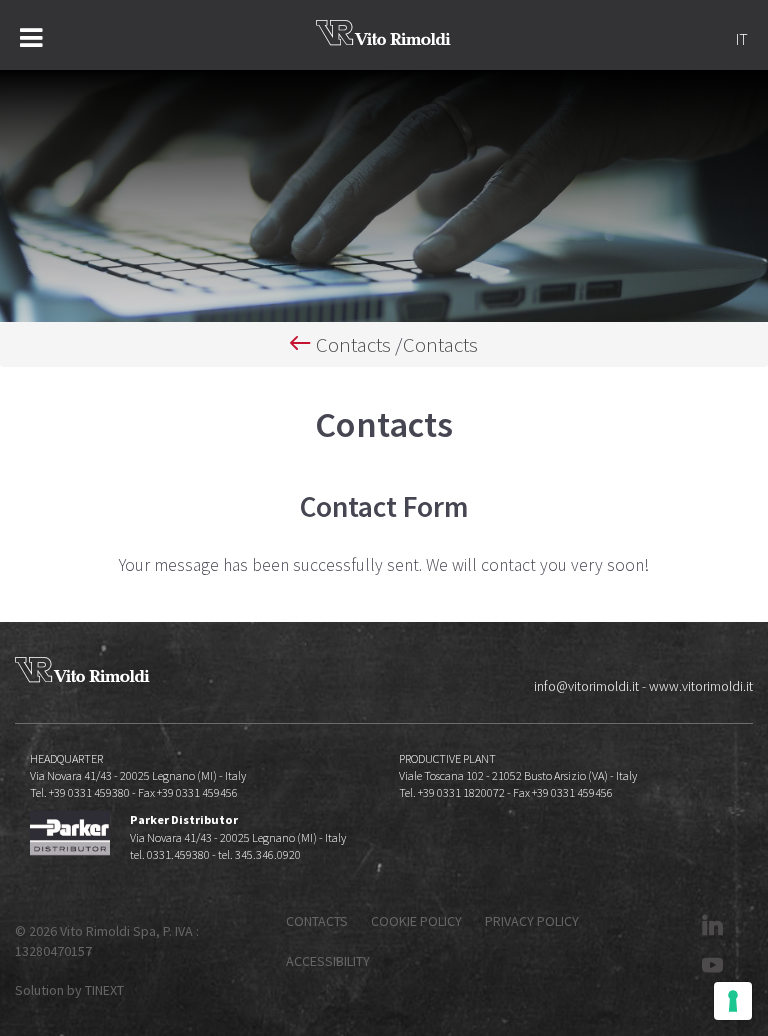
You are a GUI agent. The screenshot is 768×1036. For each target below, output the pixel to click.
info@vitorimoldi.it (586, 686)
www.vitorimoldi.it (701, 686)
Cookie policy (416, 921)
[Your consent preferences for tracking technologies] (733, 1001)
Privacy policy (532, 921)
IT (742, 39)
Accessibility (328, 961)
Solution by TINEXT (69, 990)
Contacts (353, 344)
